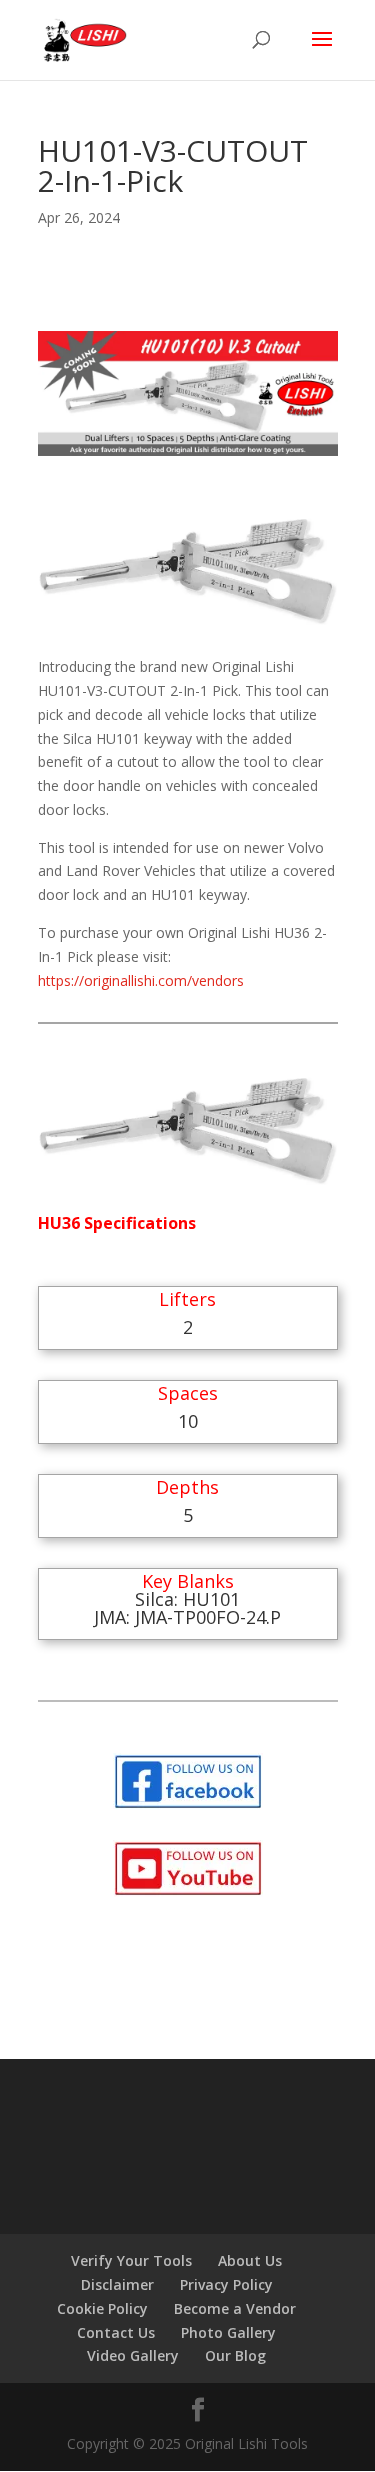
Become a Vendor (235, 2308)
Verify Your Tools (131, 2260)
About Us (250, 2260)
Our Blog (235, 2355)
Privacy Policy (226, 2284)
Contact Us (116, 2332)
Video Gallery (133, 2355)
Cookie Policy (102, 2308)
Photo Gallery (228, 2332)
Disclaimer (117, 2284)
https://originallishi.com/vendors (141, 980)
